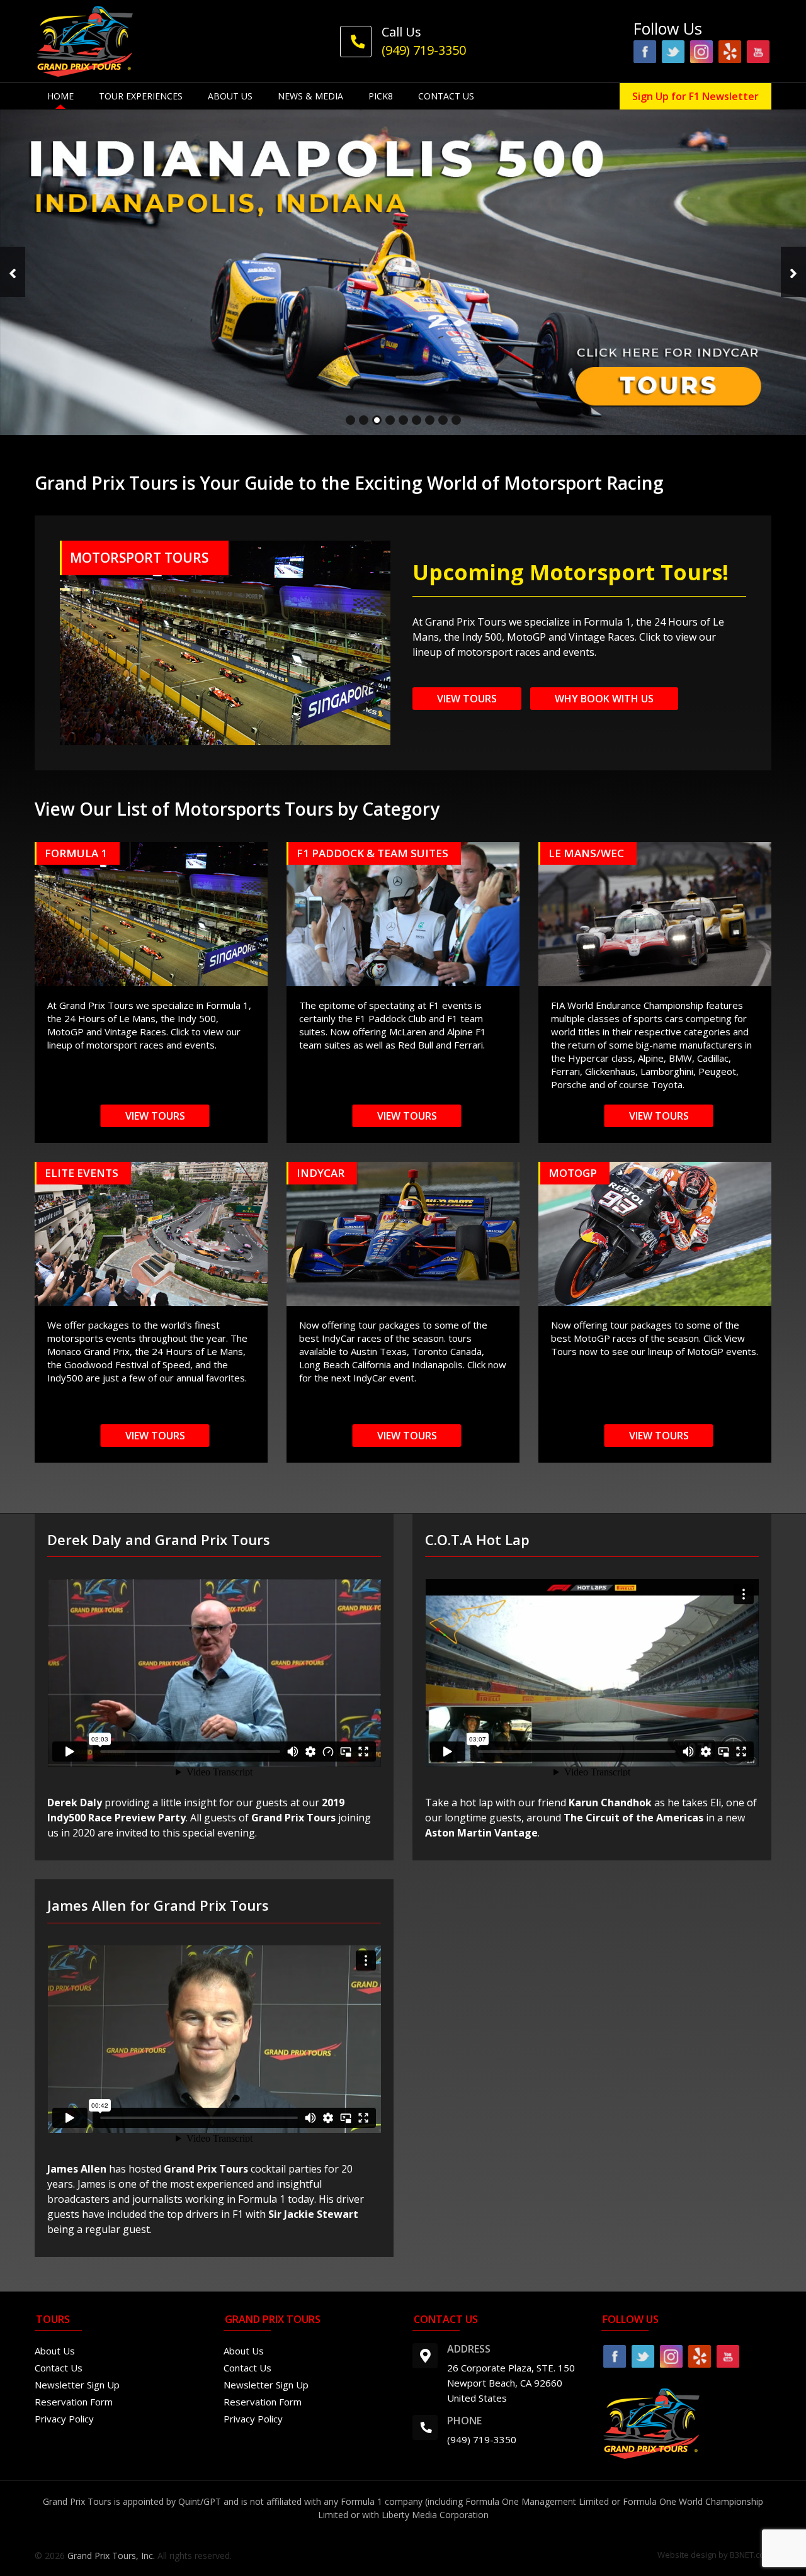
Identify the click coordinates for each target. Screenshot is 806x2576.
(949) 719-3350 (482, 2439)
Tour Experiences (141, 96)
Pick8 (381, 96)
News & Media (310, 96)
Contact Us (446, 96)
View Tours (467, 699)
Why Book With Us (604, 699)
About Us (230, 96)
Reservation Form (74, 2402)
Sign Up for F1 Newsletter (695, 96)
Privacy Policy (64, 2419)
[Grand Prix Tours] (85, 40)
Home (60, 96)
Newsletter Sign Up (77, 2385)
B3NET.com (751, 2555)
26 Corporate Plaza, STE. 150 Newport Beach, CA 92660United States (511, 2383)
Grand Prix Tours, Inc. (111, 2556)
